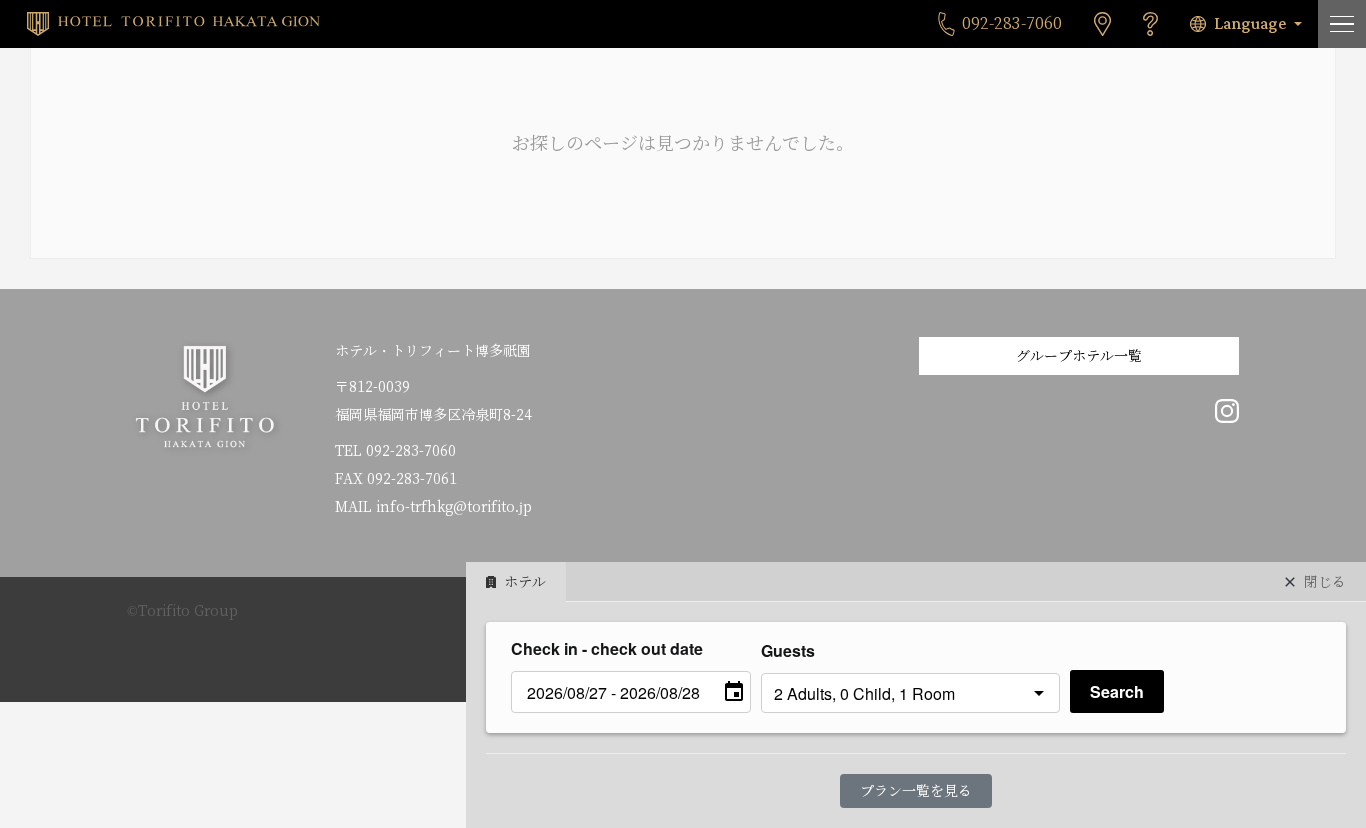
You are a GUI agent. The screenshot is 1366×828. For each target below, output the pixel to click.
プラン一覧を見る (916, 791)
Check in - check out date (607, 648)
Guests (788, 650)
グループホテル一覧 (1079, 356)
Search (1117, 691)
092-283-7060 (411, 451)
